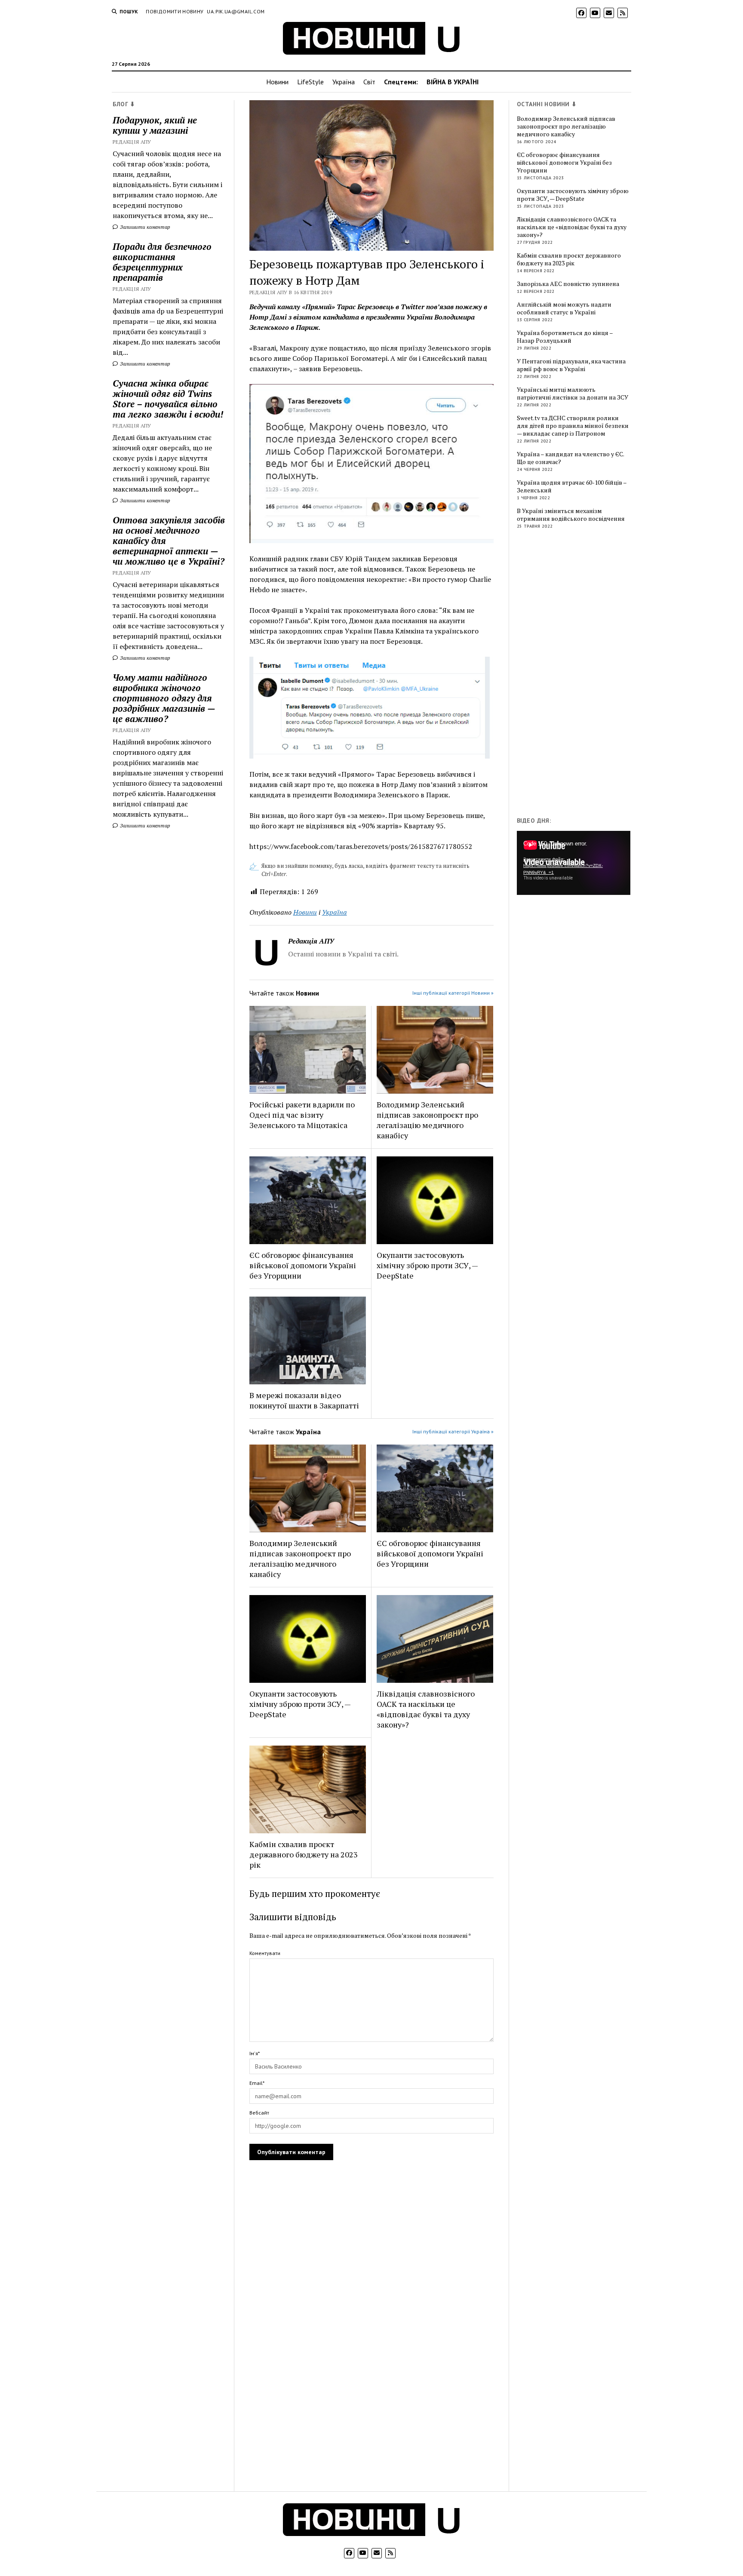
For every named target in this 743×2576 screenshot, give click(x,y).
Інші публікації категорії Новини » (453, 993)
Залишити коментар (144, 227)
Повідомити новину (175, 11)
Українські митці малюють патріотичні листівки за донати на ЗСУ (573, 393)
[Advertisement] (581, 675)
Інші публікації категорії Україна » (453, 1431)
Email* (257, 2083)
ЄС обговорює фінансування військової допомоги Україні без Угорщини (303, 1265)
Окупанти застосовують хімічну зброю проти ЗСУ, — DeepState (427, 1265)
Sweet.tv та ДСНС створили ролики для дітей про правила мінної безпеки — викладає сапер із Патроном (573, 426)
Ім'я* (255, 2053)
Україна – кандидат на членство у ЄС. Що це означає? (570, 458)
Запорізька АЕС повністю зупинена (568, 284)
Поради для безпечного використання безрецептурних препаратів (162, 262)
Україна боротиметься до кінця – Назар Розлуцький (565, 337)
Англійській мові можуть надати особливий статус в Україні (564, 308)
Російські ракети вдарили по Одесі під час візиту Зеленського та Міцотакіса (302, 1115)
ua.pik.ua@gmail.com (236, 11)
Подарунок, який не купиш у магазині (155, 125)
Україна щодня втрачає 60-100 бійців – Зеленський (572, 486)
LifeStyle (310, 82)
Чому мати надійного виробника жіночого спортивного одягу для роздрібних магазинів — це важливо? (164, 698)
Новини (277, 82)
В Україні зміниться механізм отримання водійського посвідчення (571, 515)
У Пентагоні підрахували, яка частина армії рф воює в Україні (571, 365)
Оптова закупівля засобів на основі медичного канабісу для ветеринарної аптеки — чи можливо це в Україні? (169, 541)
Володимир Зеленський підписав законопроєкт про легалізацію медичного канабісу (427, 1120)
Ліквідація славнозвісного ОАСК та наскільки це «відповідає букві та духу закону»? (426, 1709)
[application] (574, 863)
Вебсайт (259, 2113)
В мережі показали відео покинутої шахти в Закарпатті (304, 1400)
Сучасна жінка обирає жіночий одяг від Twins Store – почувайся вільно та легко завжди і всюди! (168, 399)
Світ (369, 82)
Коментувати (265, 1953)
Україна (344, 82)
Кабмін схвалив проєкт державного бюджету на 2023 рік (304, 1854)
